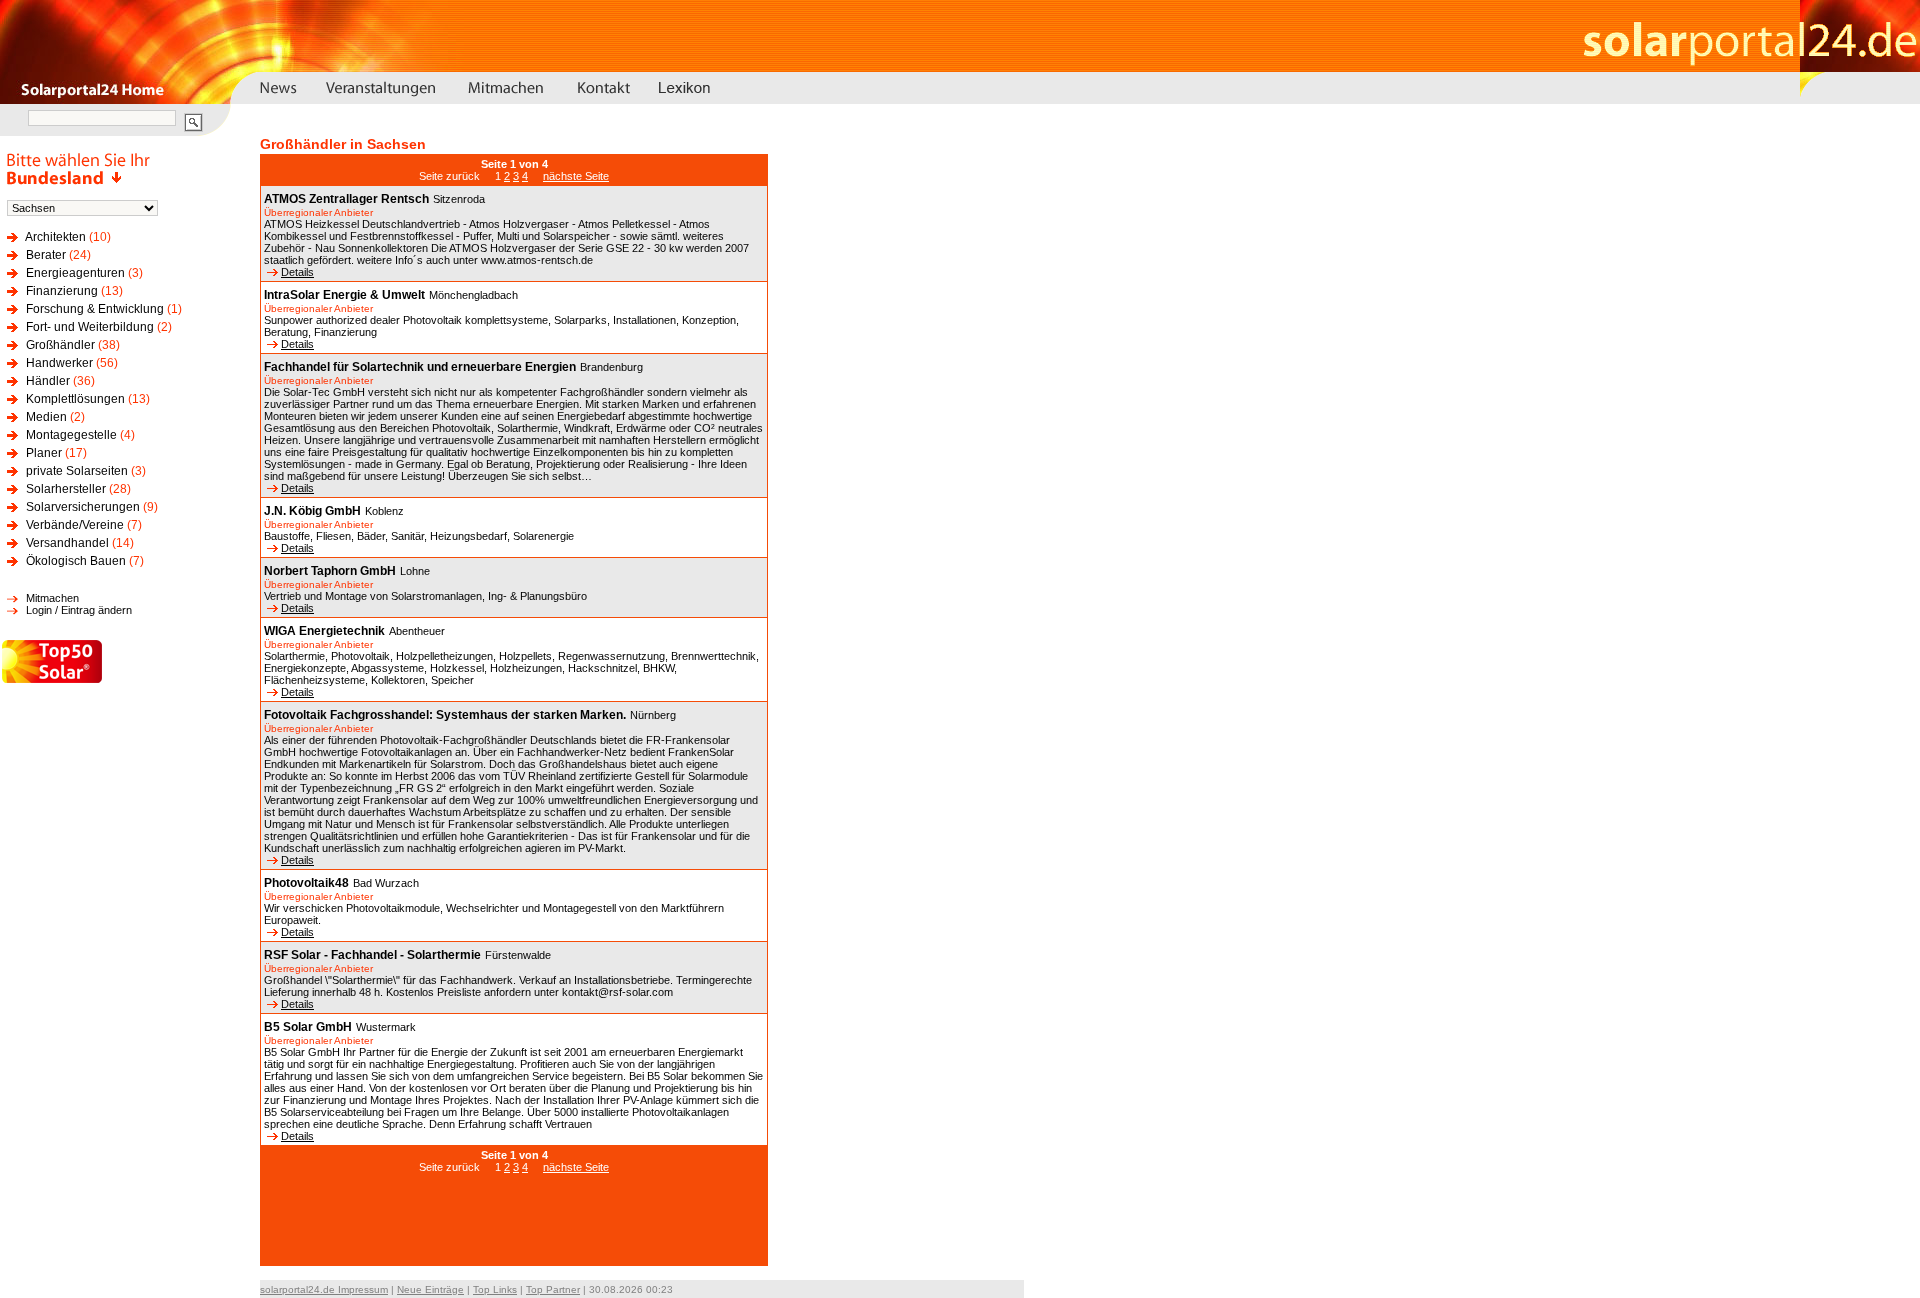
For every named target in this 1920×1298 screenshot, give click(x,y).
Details (297, 272)
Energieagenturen (75, 273)
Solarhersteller (66, 489)
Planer (44, 453)
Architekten (55, 237)
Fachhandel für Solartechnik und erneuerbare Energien (420, 367)
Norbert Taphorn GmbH (330, 571)
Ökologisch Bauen (76, 561)
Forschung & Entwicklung (95, 309)
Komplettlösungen (75, 399)
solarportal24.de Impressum (324, 1289)
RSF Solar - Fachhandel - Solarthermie (372, 955)
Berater (46, 255)
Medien (46, 417)
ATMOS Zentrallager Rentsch (346, 199)
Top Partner (553, 1289)
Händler (48, 381)
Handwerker (59, 363)
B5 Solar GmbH (308, 1027)
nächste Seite (576, 176)
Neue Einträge (430, 1289)
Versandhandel (67, 543)
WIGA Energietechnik (324, 631)
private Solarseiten (77, 471)
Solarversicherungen (83, 507)
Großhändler (60, 345)
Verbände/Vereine (75, 525)
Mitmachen (52, 598)
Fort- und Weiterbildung (90, 327)
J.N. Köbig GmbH (312, 511)
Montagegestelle (71, 435)
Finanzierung (62, 291)
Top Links (495, 1289)
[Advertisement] (514, 1230)
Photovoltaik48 (306, 883)
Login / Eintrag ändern (79, 610)
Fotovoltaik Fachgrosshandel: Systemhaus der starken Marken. (445, 715)
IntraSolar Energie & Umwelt (344, 295)
